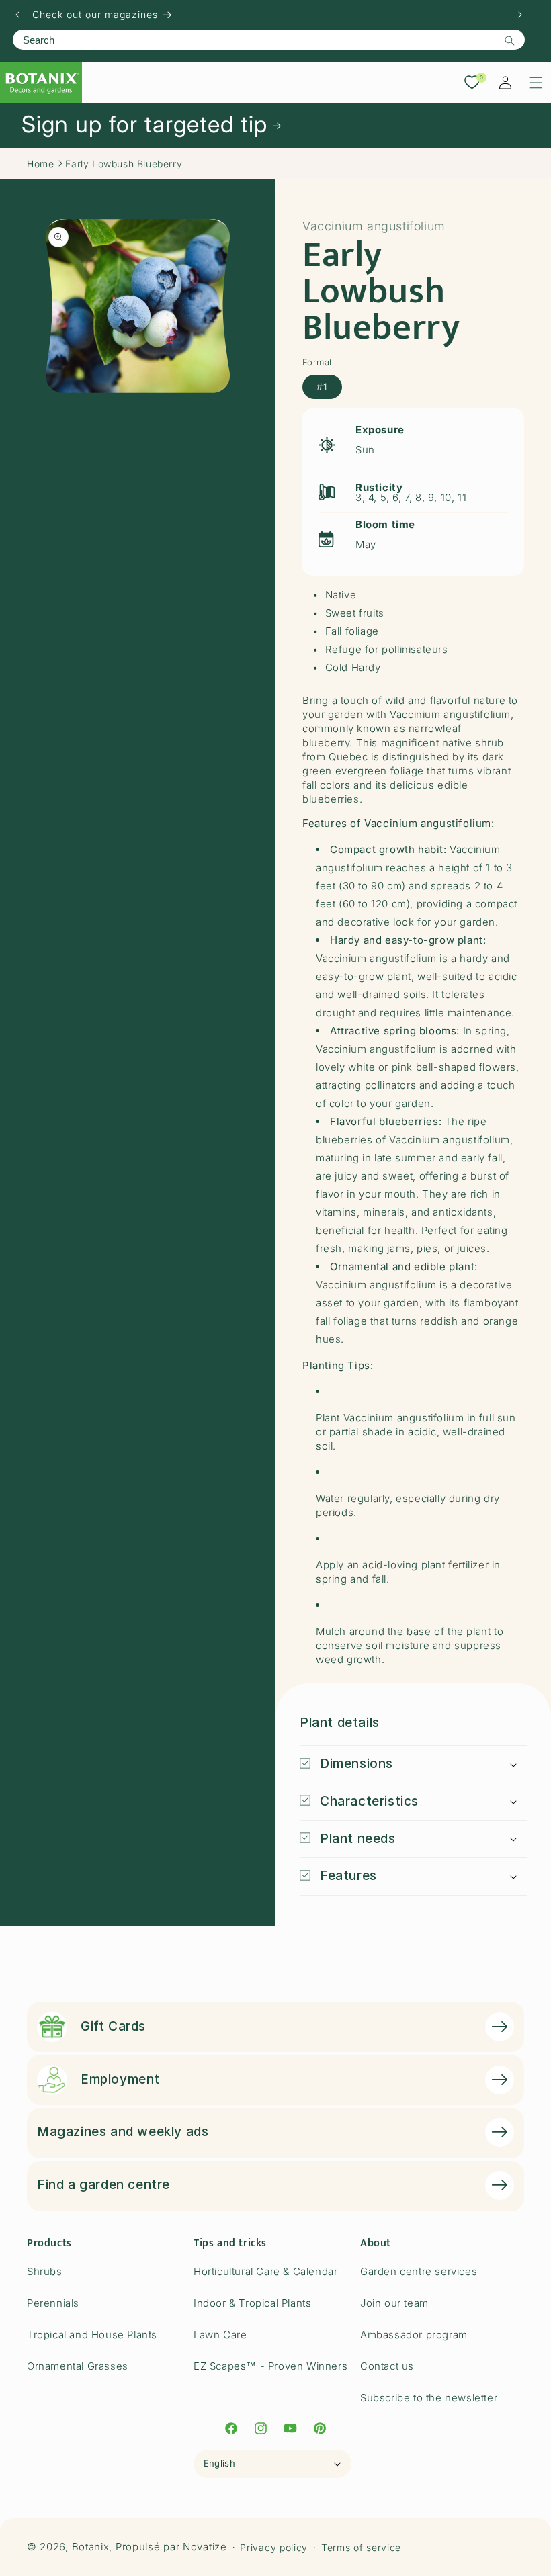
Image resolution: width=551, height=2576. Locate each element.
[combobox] (269, 40)
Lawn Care (220, 2335)
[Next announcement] (520, 15)
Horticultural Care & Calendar (265, 2271)
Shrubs (45, 2271)
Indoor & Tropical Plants (252, 2303)
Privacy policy (274, 2547)
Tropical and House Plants (92, 2335)
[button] (536, 83)
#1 (322, 387)
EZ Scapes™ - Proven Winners (270, 2366)
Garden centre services (419, 2271)
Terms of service (361, 2547)
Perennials (53, 2303)
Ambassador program (414, 2335)
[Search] (509, 40)
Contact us (387, 2366)
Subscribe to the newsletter (429, 2398)
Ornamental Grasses (78, 2366)
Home (40, 164)
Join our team (394, 2303)
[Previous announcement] (17, 15)
